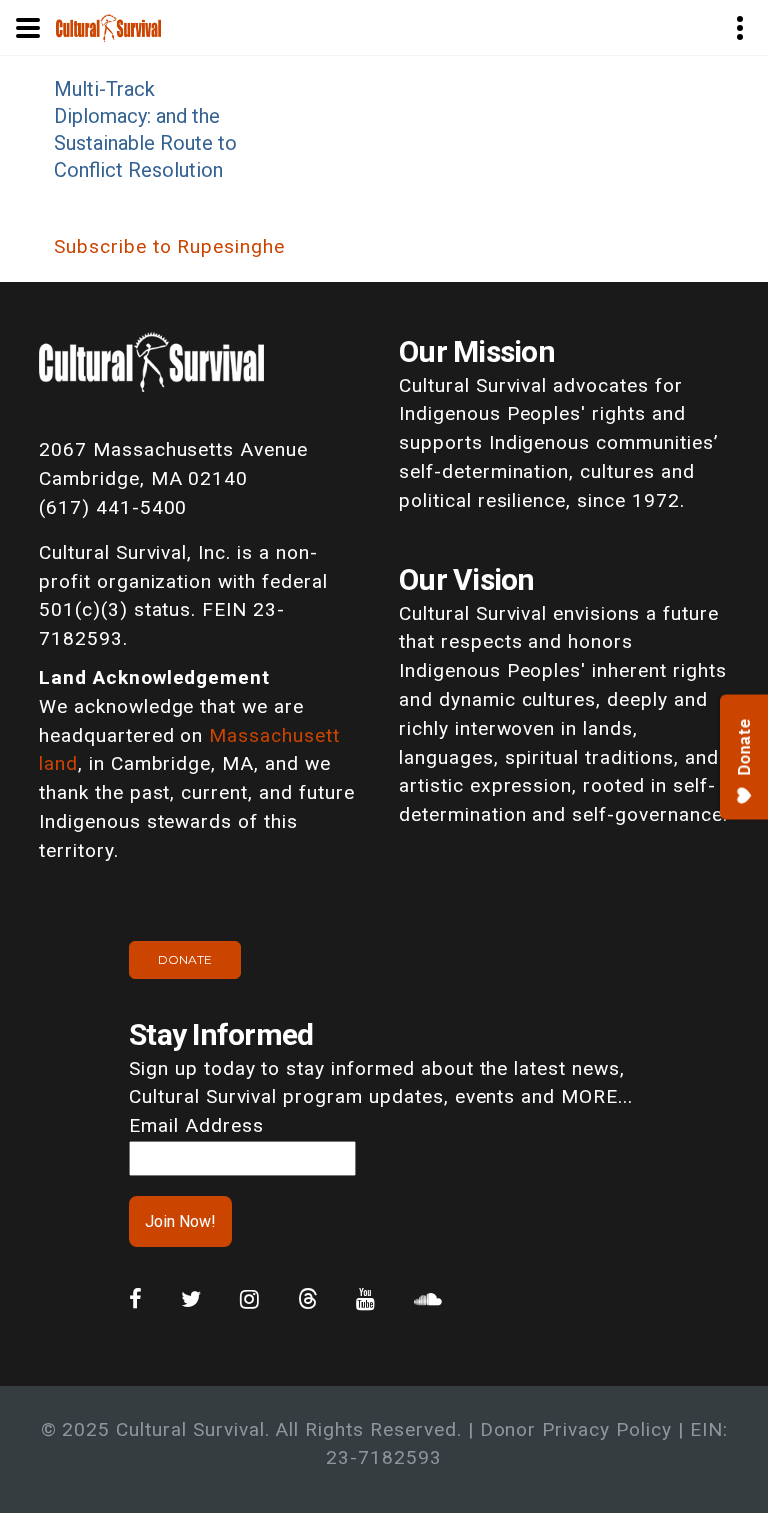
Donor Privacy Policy (576, 1429)
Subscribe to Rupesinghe (169, 246)
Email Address (196, 1125)
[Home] (108, 26)
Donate (185, 959)
